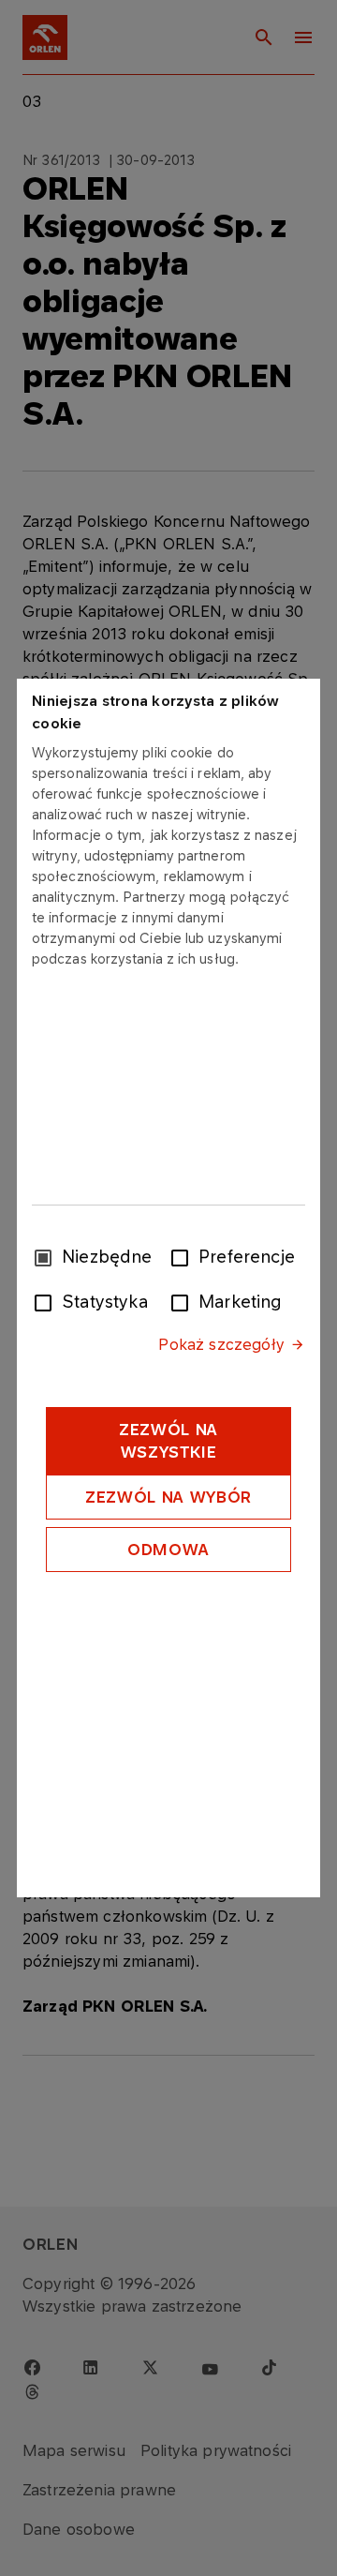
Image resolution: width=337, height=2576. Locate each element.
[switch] (183, 1256)
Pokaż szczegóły (221, 1344)
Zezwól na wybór (168, 1497)
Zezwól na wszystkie (168, 1441)
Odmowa (168, 1550)
